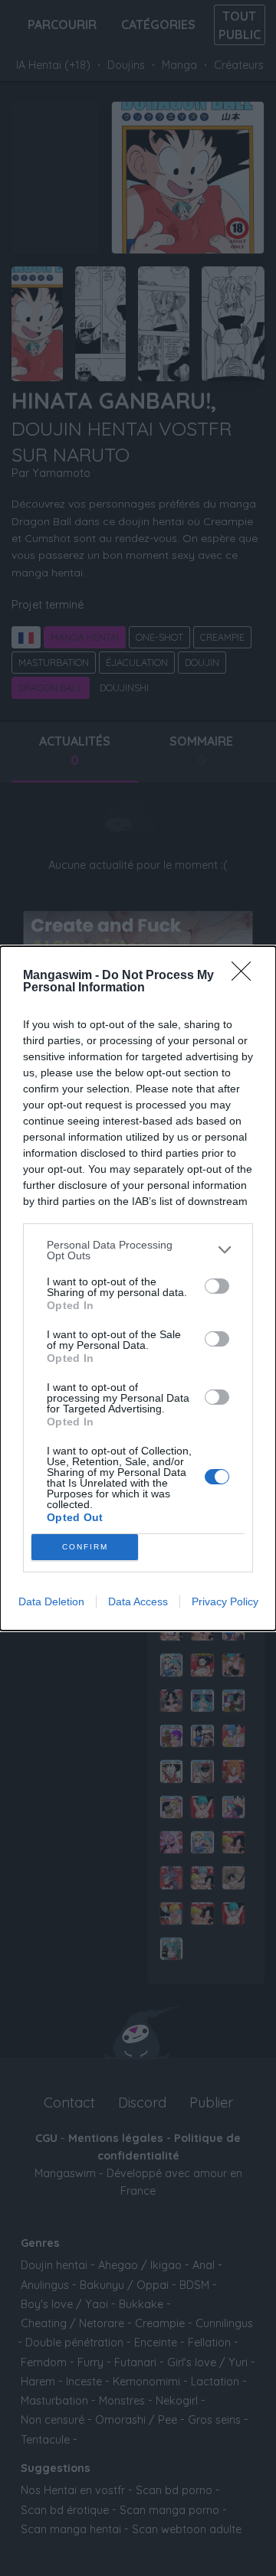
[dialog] (138, 1288)
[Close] (246, 976)
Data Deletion (51, 1601)
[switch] (217, 1286)
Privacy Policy (225, 1601)
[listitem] (138, 1250)
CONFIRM (85, 1547)
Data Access (138, 1601)
